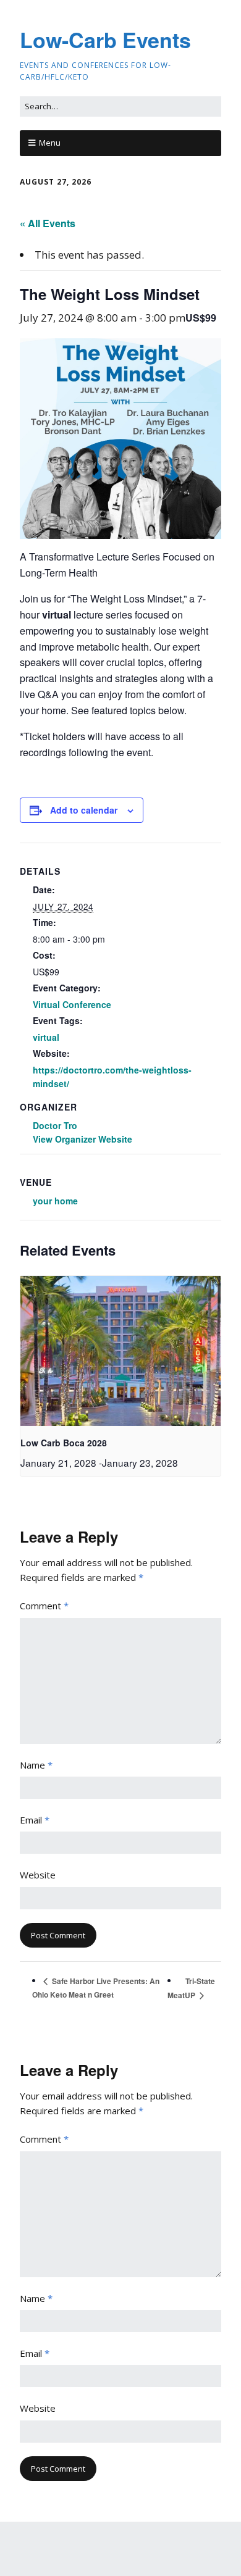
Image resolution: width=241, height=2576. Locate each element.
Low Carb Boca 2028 (64, 1443)
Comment (44, 1606)
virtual (46, 1037)
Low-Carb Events (105, 40)
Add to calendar (84, 810)
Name (36, 1765)
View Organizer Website (82, 1139)
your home (55, 1201)
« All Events (48, 223)
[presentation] (120, 1351)
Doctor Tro (55, 1125)
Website (38, 1875)
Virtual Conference (72, 1004)
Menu (50, 143)
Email (35, 1820)
